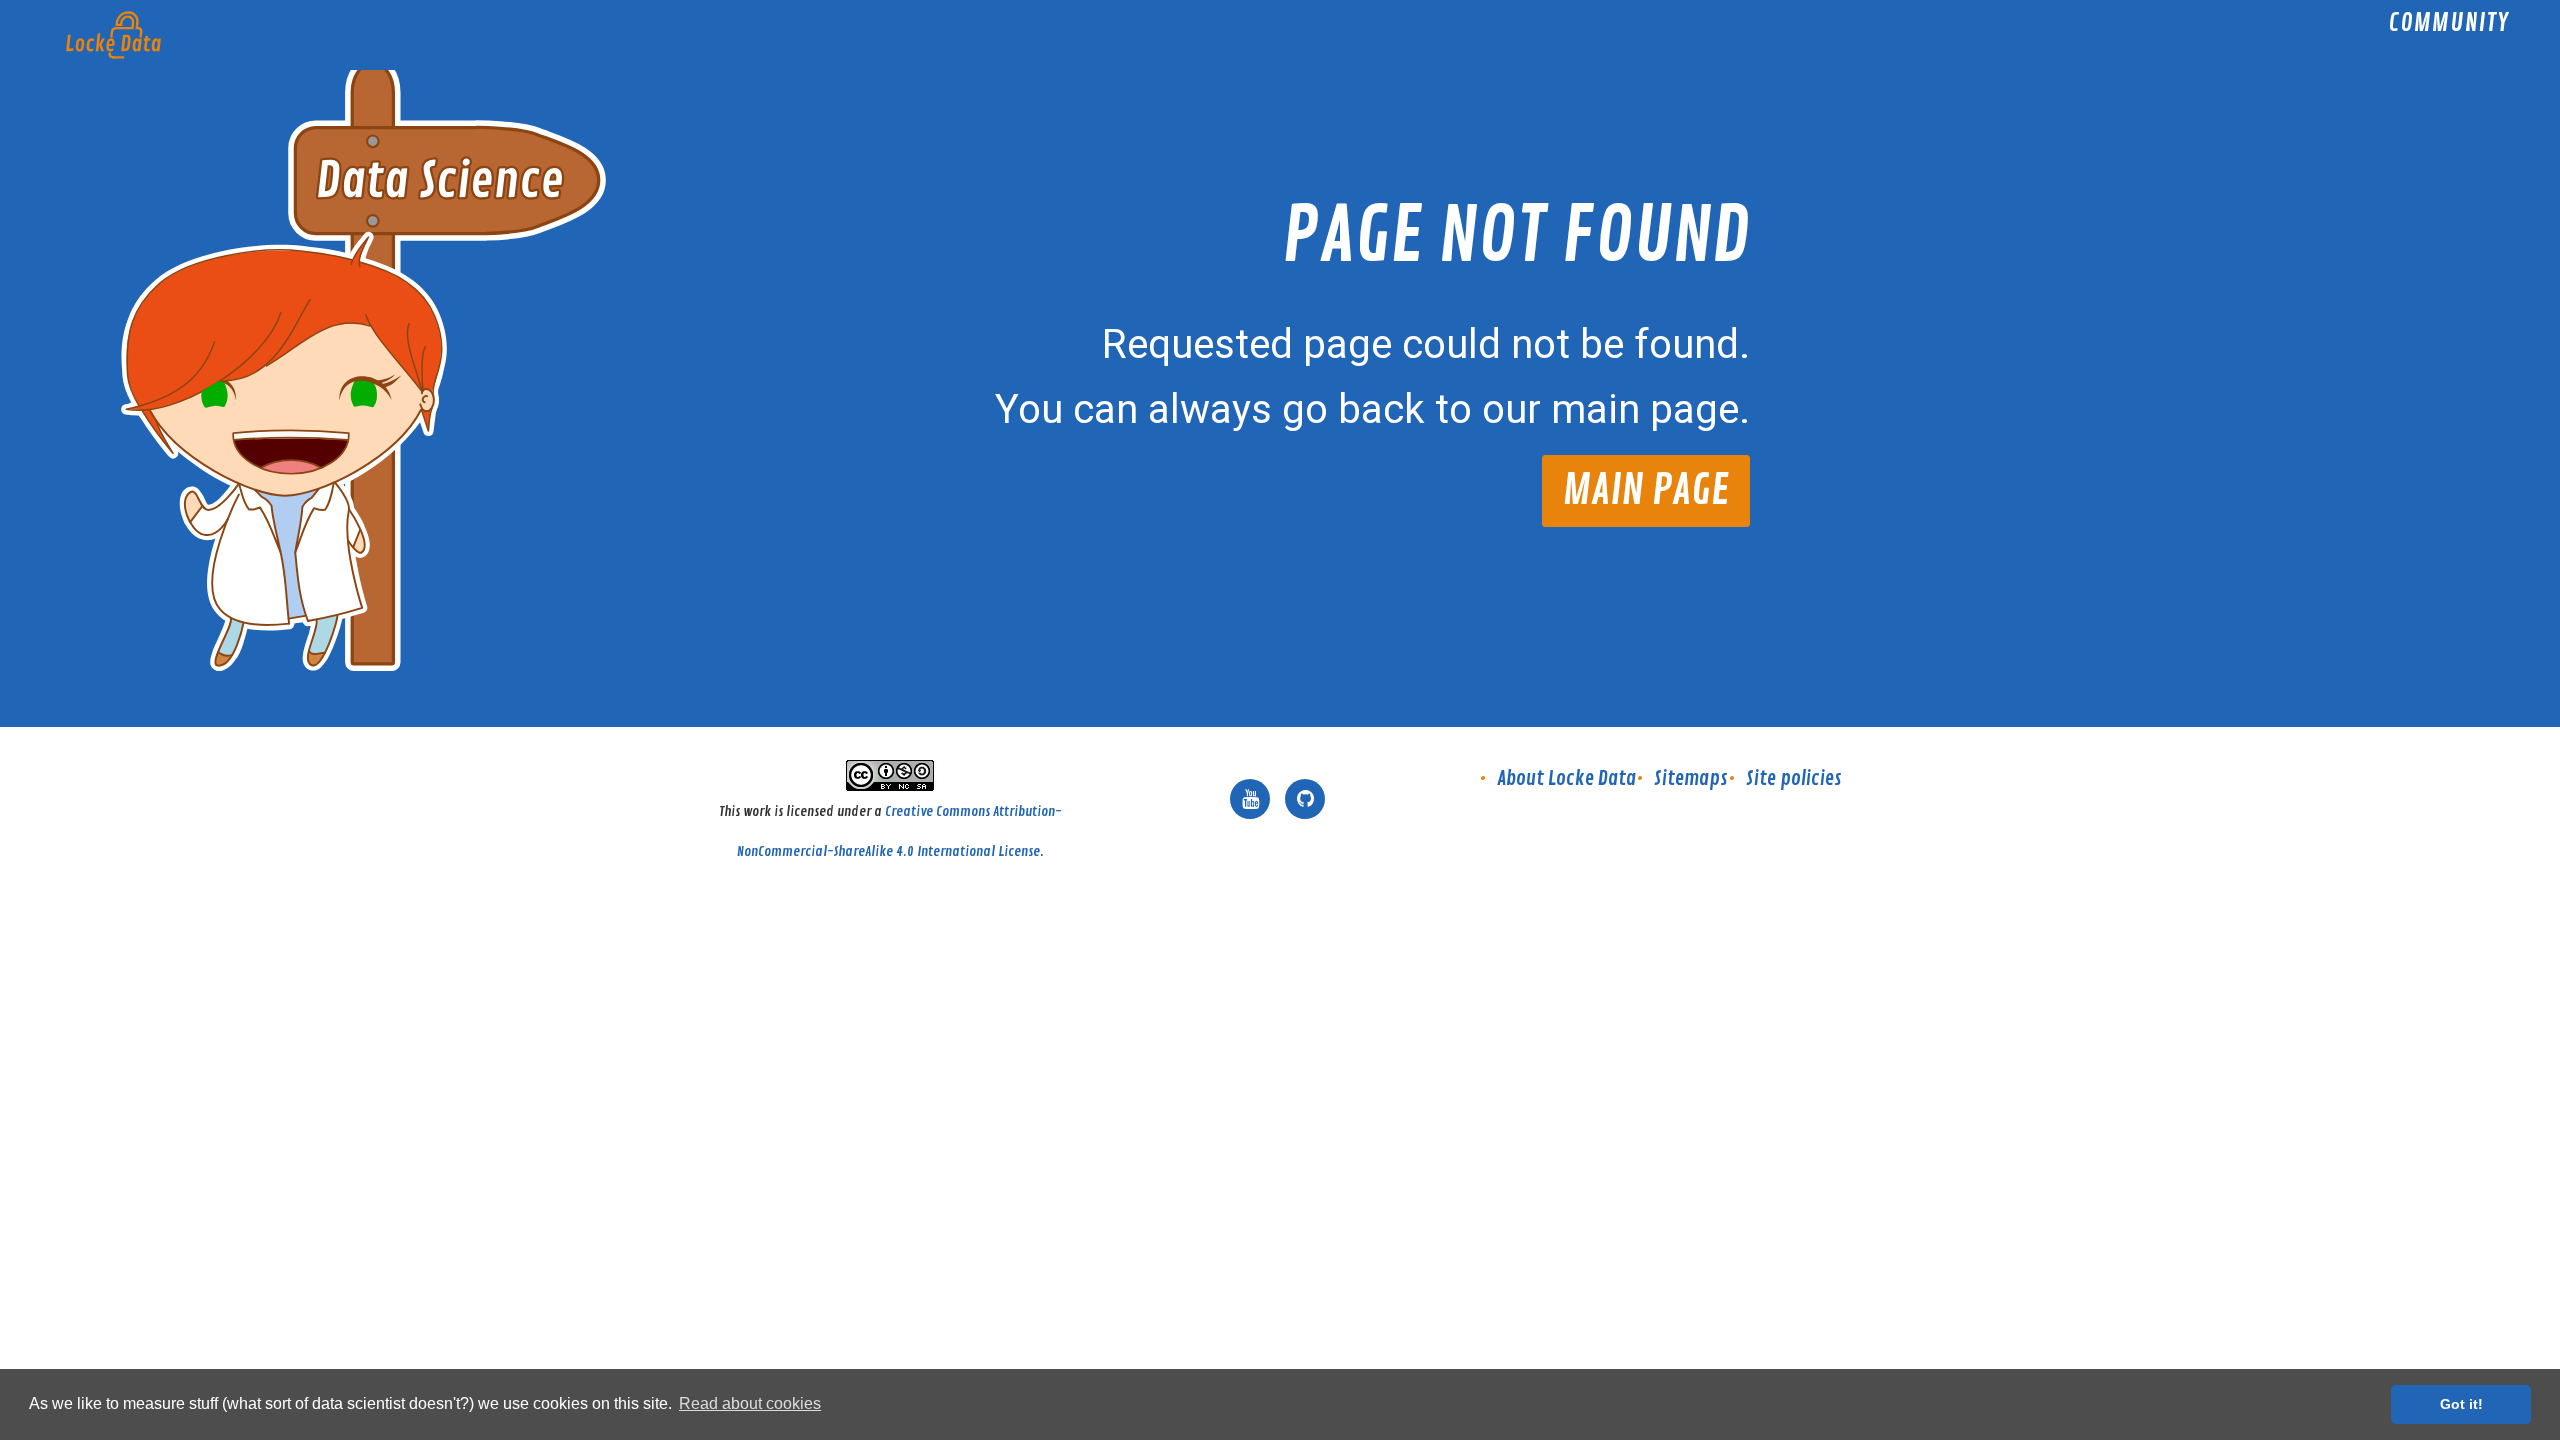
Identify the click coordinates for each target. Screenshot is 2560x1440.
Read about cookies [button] (750, 1403)
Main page (1646, 490)
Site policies (1794, 778)
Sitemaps (1691, 778)
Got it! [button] (2461, 1404)
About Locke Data (1566, 778)
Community (2448, 26)
